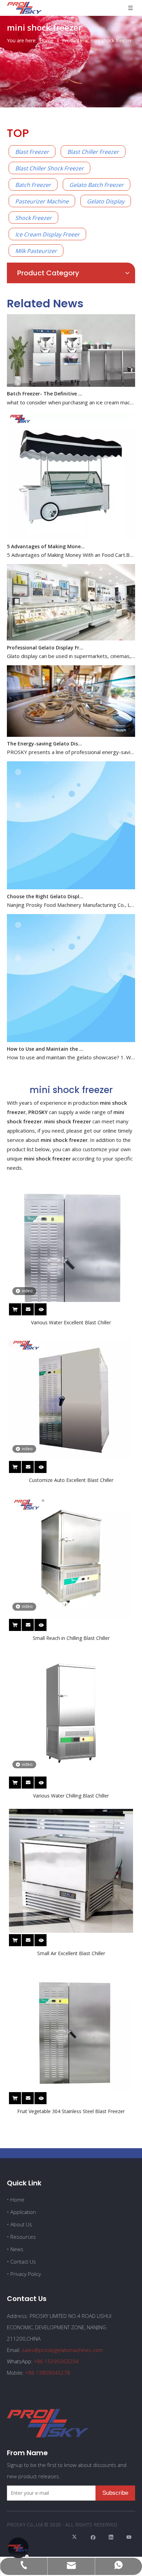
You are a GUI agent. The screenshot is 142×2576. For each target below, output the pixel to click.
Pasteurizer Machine (42, 201)
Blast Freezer (32, 152)
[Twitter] (75, 2537)
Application (23, 2212)
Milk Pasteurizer (36, 251)
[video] (71, 1258)
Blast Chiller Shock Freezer (49, 168)
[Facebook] (93, 2537)
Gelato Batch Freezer (97, 185)
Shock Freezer (33, 218)
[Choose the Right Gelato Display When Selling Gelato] (71, 877)
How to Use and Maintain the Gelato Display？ (46, 1038)
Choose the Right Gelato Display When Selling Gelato (46, 886)
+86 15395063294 (56, 2361)
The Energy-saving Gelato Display (46, 733)
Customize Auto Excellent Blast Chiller (71, 1480)
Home (17, 2199)
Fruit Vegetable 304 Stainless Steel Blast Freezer (71, 2111)
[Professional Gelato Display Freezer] (71, 628)
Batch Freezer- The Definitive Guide (46, 383)
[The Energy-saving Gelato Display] (71, 724)
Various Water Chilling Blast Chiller (71, 1796)
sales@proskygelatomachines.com (62, 2350)
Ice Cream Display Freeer (47, 234)
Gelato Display (106, 201)
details (45, 1308)
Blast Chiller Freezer (93, 152)
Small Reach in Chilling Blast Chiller (71, 1638)
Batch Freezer (33, 185)
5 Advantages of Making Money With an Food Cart (46, 536)
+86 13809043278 (48, 2373)
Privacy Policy (26, 2274)
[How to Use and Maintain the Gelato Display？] (71, 1030)
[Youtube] (129, 2537)
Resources (23, 2237)
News (17, 2249)
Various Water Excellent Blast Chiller (71, 1322)
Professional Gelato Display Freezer (46, 637)
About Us (21, 2224)
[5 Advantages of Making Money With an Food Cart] (71, 527)
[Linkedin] (111, 2537)
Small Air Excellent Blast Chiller (71, 1953)
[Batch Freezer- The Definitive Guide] (71, 374)
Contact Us (23, 2261)
